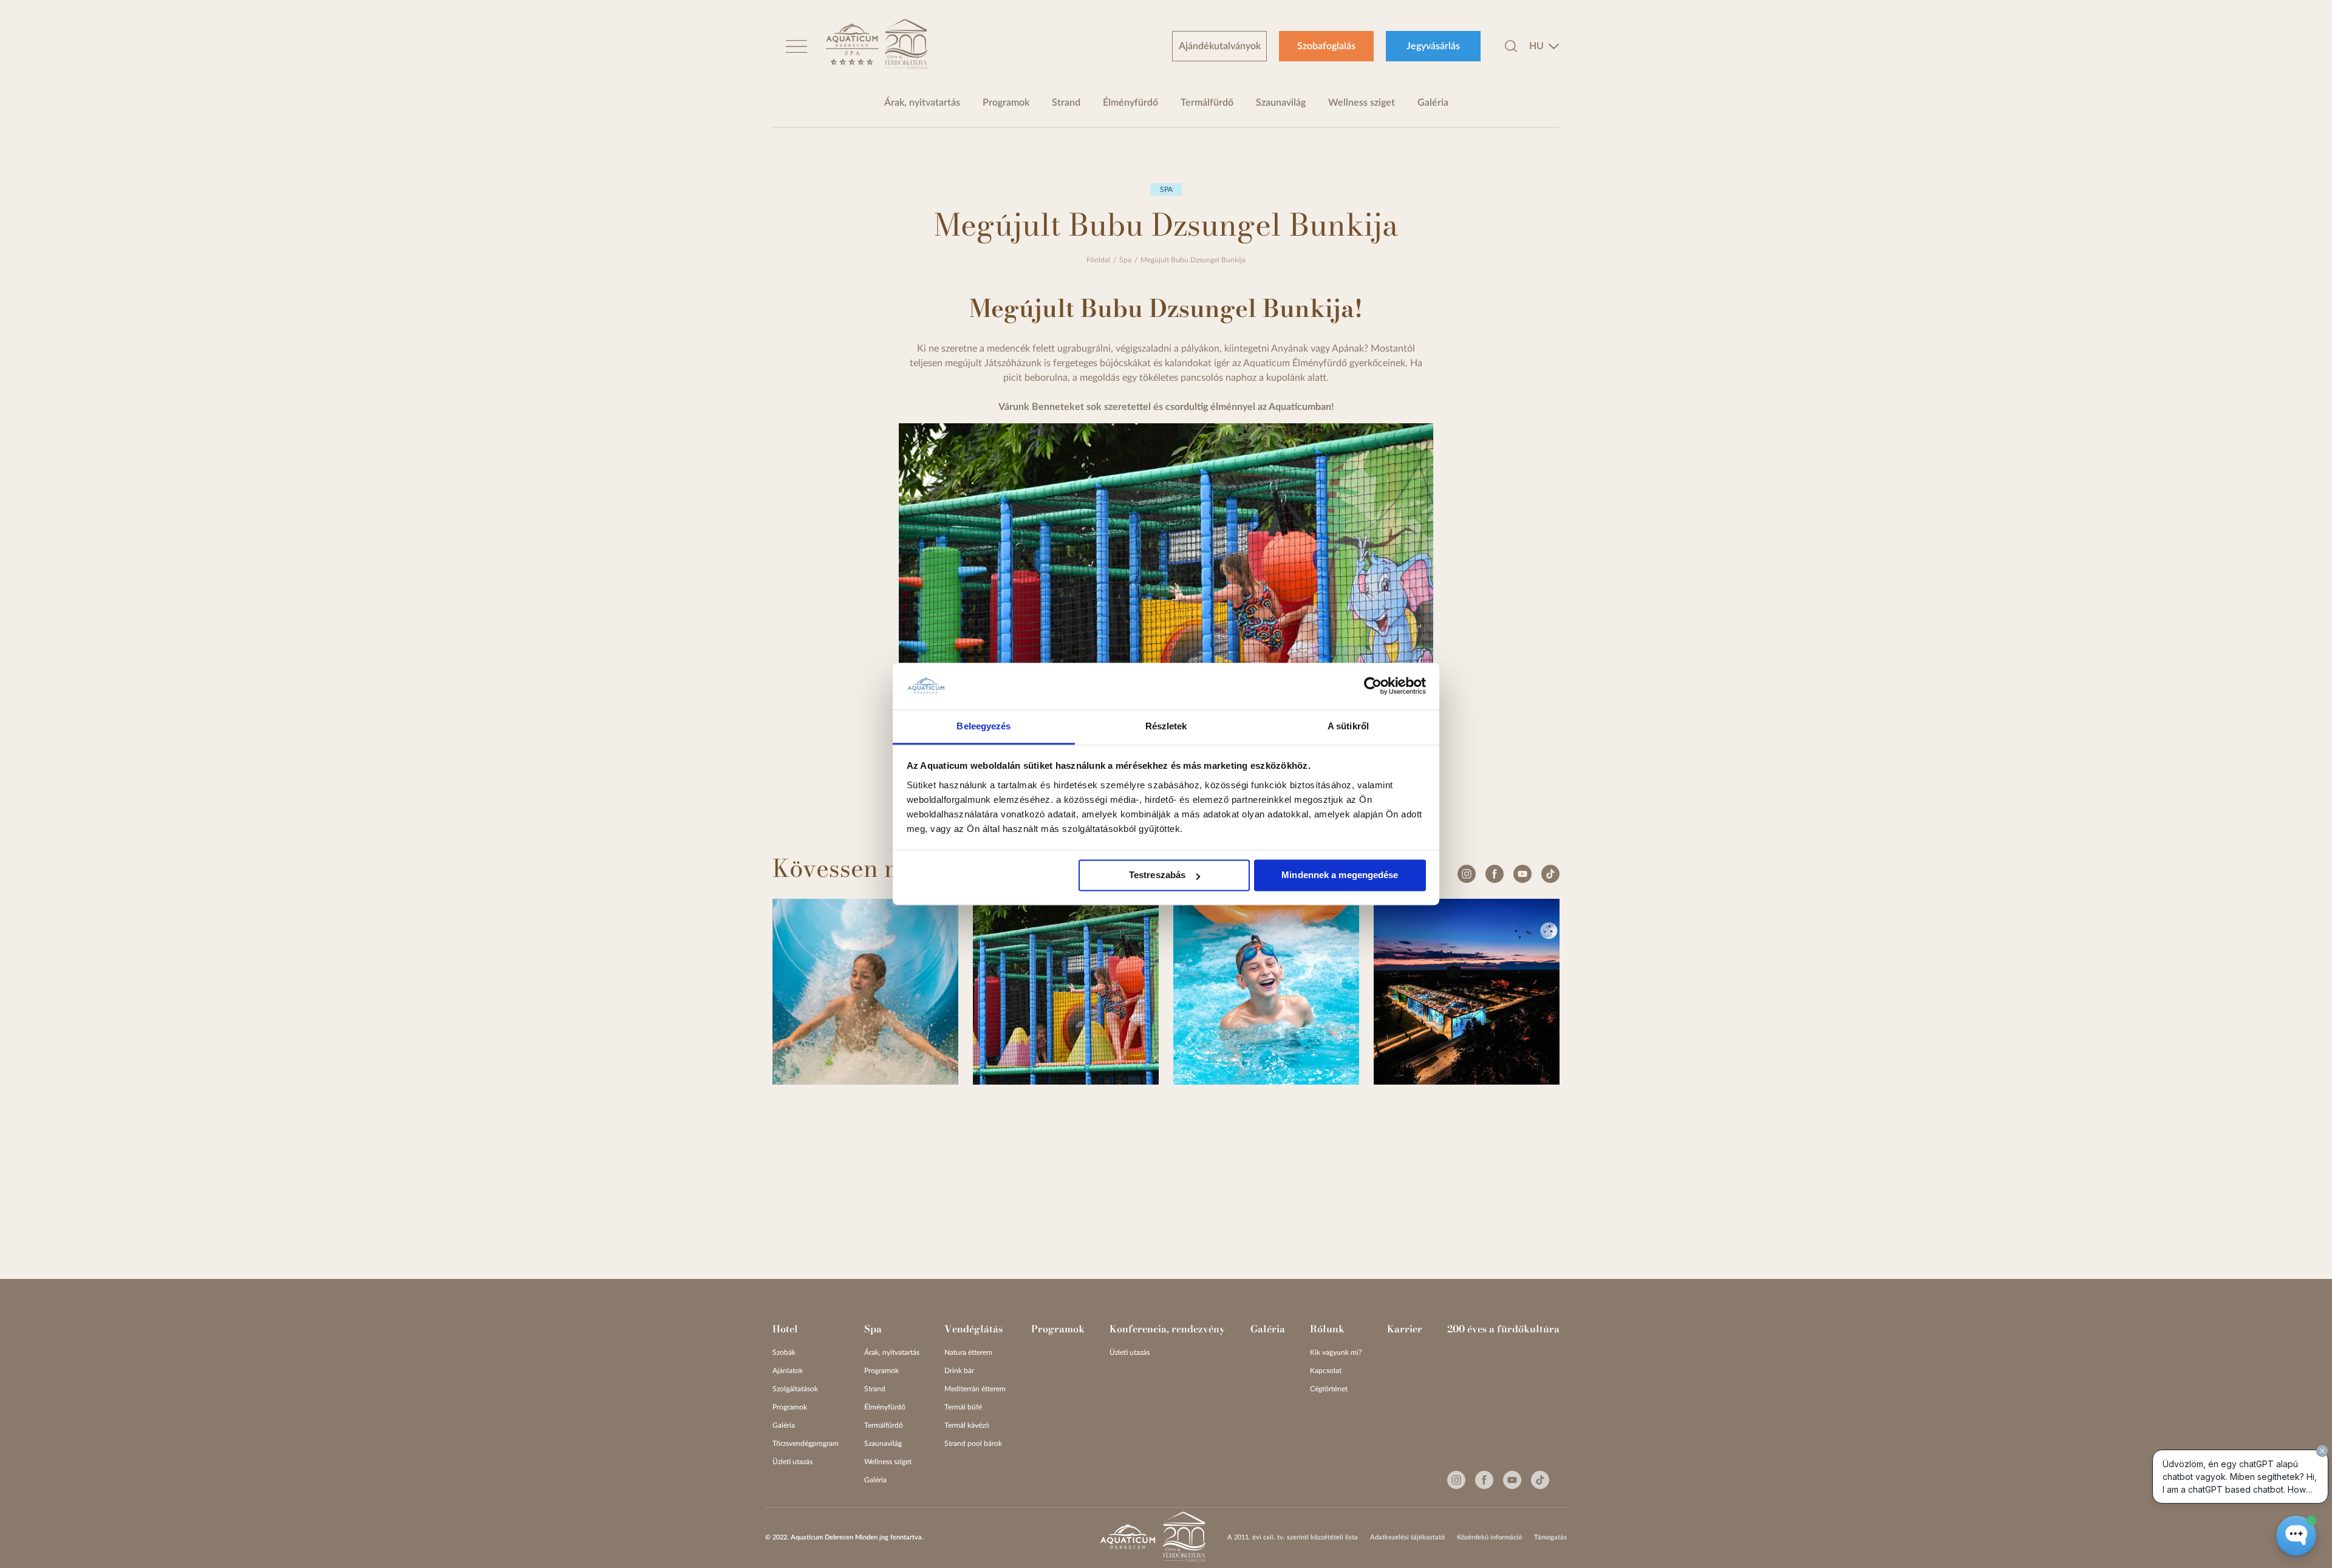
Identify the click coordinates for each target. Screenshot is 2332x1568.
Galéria (1433, 103)
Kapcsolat (1326, 1371)
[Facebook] (1495, 874)
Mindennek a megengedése (1340, 875)
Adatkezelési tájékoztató (1407, 1537)
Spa (1125, 260)
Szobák (784, 1352)
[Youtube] (1522, 874)
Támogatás (1550, 1537)
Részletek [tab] (1166, 726)
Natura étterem (968, 1352)
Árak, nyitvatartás (922, 103)
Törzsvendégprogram (806, 1444)
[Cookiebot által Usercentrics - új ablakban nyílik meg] (1373, 686)
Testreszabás (1157, 875)
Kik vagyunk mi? (1336, 1352)
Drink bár (959, 1371)
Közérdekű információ (1489, 1537)
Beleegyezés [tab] (984, 726)
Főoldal (1098, 260)
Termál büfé (963, 1407)
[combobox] (1544, 46)
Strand (1066, 103)
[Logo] (852, 46)
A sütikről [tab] (1348, 726)
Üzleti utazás (793, 1462)
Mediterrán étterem (975, 1389)
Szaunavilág (1281, 103)
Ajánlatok (788, 1371)
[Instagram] (1467, 874)
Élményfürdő (1130, 103)
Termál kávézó (967, 1425)
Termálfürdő (1207, 103)
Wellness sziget (1362, 103)
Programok (1006, 103)
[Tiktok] (1550, 874)
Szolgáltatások (795, 1389)
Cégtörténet (1329, 1389)
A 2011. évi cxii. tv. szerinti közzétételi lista (1293, 1537)
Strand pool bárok (973, 1444)
